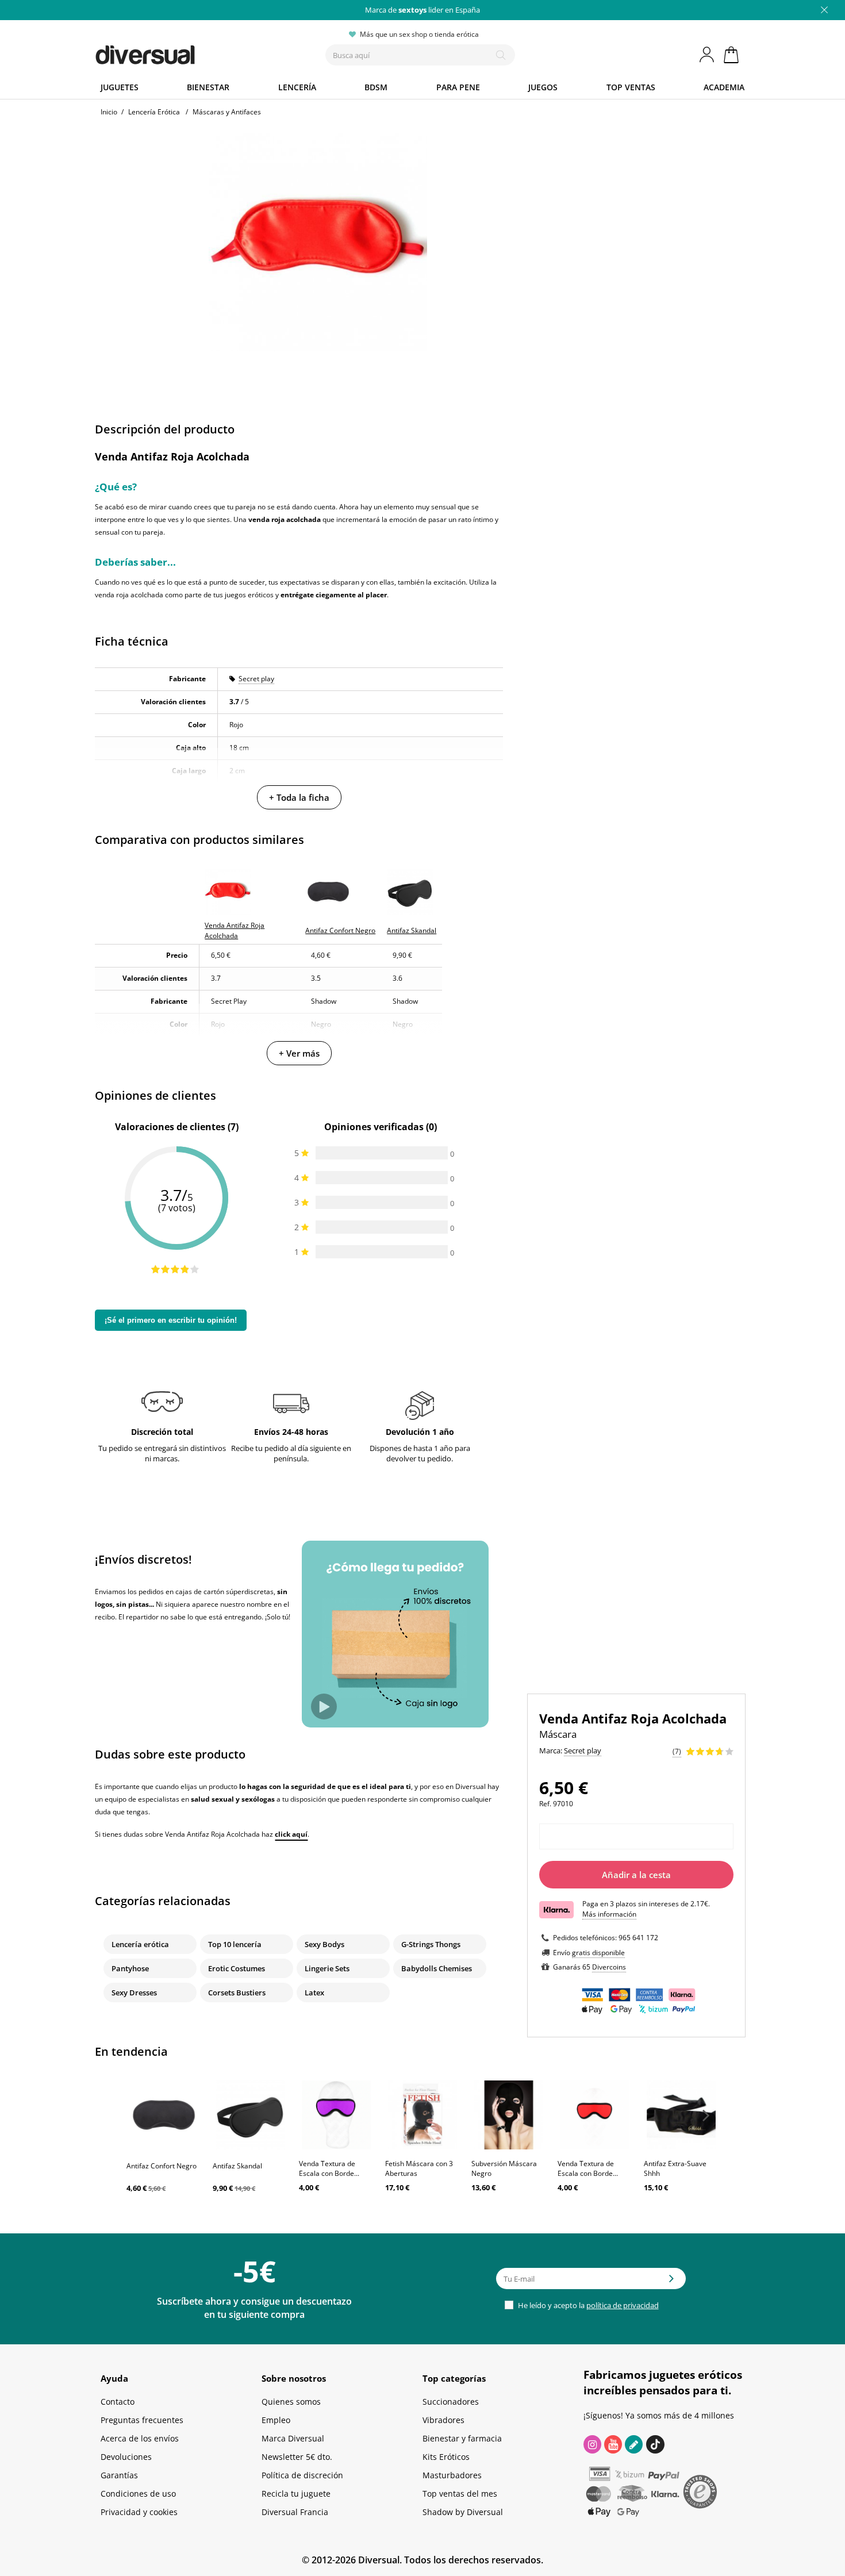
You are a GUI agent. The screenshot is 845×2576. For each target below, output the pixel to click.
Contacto (118, 2402)
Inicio (109, 112)
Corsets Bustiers (237, 1993)
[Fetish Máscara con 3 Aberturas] (422, 2115)
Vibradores (443, 2420)
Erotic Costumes (237, 1968)
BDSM (376, 87)
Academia (724, 87)
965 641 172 (638, 1938)
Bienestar (208, 87)
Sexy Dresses (134, 1993)
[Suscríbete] (671, 2282)
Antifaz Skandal (237, 2166)
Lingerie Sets (327, 1968)
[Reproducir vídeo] (324, 1707)
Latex (314, 1993)
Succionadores (451, 2402)
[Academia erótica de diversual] (634, 2444)
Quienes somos (291, 2402)
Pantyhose (130, 1968)
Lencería (297, 87)
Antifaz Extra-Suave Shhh (675, 2168)
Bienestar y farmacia (462, 2438)
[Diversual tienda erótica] (187, 52)
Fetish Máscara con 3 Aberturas (419, 2168)
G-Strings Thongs (431, 1944)
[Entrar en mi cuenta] (708, 55)
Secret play (256, 679)
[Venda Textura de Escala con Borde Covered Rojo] (595, 2115)
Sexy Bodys (324, 1944)
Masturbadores (452, 2475)
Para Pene (458, 87)
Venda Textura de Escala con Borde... (329, 2168)
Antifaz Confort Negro (162, 2166)
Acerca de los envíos (140, 2438)
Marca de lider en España (422, 10)
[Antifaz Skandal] (250, 2115)
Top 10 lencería (235, 1944)
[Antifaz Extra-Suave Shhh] (681, 2115)
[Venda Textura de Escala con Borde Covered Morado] (336, 2115)
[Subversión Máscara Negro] (509, 2115)
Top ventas (631, 87)
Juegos (543, 87)
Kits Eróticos (446, 2457)
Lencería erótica (140, 1944)
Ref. (545, 1804)
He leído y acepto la (587, 2305)
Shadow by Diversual (463, 2512)
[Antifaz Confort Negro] (164, 2115)
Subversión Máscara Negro (504, 2168)
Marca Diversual (293, 2438)
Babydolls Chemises (437, 1968)
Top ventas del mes (460, 2494)
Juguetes (120, 87)
